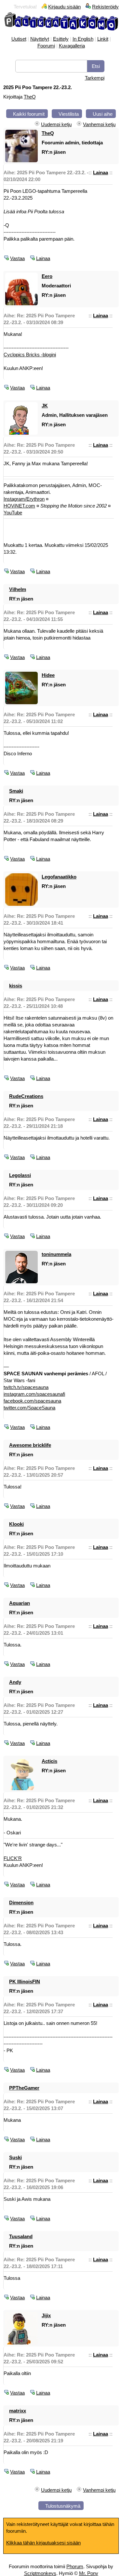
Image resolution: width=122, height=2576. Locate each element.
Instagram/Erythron (24, 499)
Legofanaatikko (59, 877)
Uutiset (19, 39)
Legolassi (20, 1175)
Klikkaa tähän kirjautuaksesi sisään (43, 2543)
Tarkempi (95, 78)
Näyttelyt (40, 39)
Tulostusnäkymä (63, 2506)
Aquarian (20, 1603)
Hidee (48, 675)
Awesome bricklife (30, 1445)
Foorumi (46, 46)
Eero (47, 276)
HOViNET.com (19, 506)
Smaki (16, 791)
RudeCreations (26, 1096)
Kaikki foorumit (29, 114)
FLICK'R (13, 1858)
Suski (15, 2157)
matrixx (18, 2411)
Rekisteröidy (105, 7)
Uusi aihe (103, 114)
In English (83, 39)
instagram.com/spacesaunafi (34, 1394)
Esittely (61, 39)
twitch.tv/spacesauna (26, 1387)
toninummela (56, 1254)
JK (45, 406)
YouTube (13, 513)
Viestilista (69, 114)
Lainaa (101, 172)
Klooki (16, 1524)
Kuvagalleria (72, 46)
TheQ (30, 97)
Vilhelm (18, 589)
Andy (15, 1682)
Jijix (46, 2315)
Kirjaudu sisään (64, 7)
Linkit (103, 39)
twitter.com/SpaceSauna (29, 1408)
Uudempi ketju (56, 124)
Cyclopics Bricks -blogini (30, 355)
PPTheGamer (24, 2088)
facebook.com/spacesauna (32, 1401)
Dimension (21, 1902)
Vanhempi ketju (99, 124)
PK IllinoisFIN (25, 1982)
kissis (16, 986)
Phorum (75, 2566)
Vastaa (17, 258)
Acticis (49, 1761)
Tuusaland (21, 2236)
